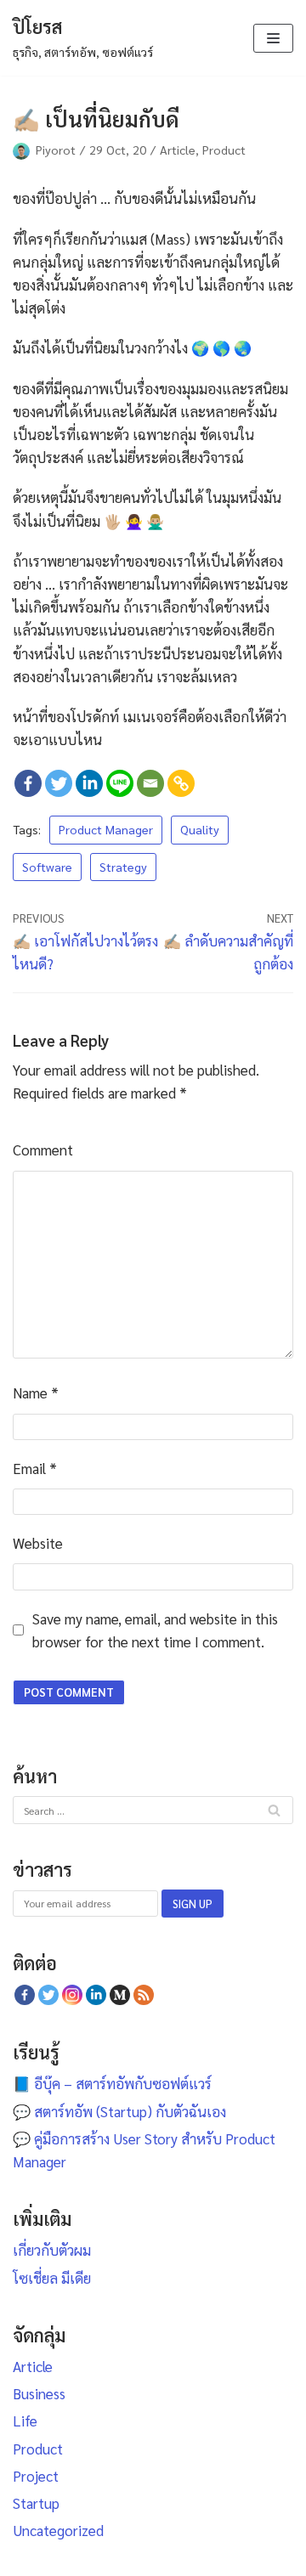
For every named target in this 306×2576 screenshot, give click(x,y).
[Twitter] (59, 783)
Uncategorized (58, 2530)
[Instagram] (72, 1995)
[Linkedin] (89, 783)
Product (224, 150)
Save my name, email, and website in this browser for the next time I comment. (155, 1630)
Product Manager (106, 829)
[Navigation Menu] (273, 38)
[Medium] (120, 1995)
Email (35, 1468)
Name (36, 1393)
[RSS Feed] (144, 1995)
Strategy (123, 867)
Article (178, 150)
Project (36, 2476)
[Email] (150, 783)
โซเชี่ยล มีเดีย (52, 2278)
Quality (200, 829)
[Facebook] (28, 783)
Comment (43, 1150)
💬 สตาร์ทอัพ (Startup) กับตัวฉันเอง (119, 2111)
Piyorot (56, 150)
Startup (36, 2503)
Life (25, 2421)
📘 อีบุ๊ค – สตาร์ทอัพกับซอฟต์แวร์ (112, 2083)
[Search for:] (153, 1809)
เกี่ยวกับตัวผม (52, 2250)
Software (47, 867)
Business (39, 2393)
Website (38, 1543)
